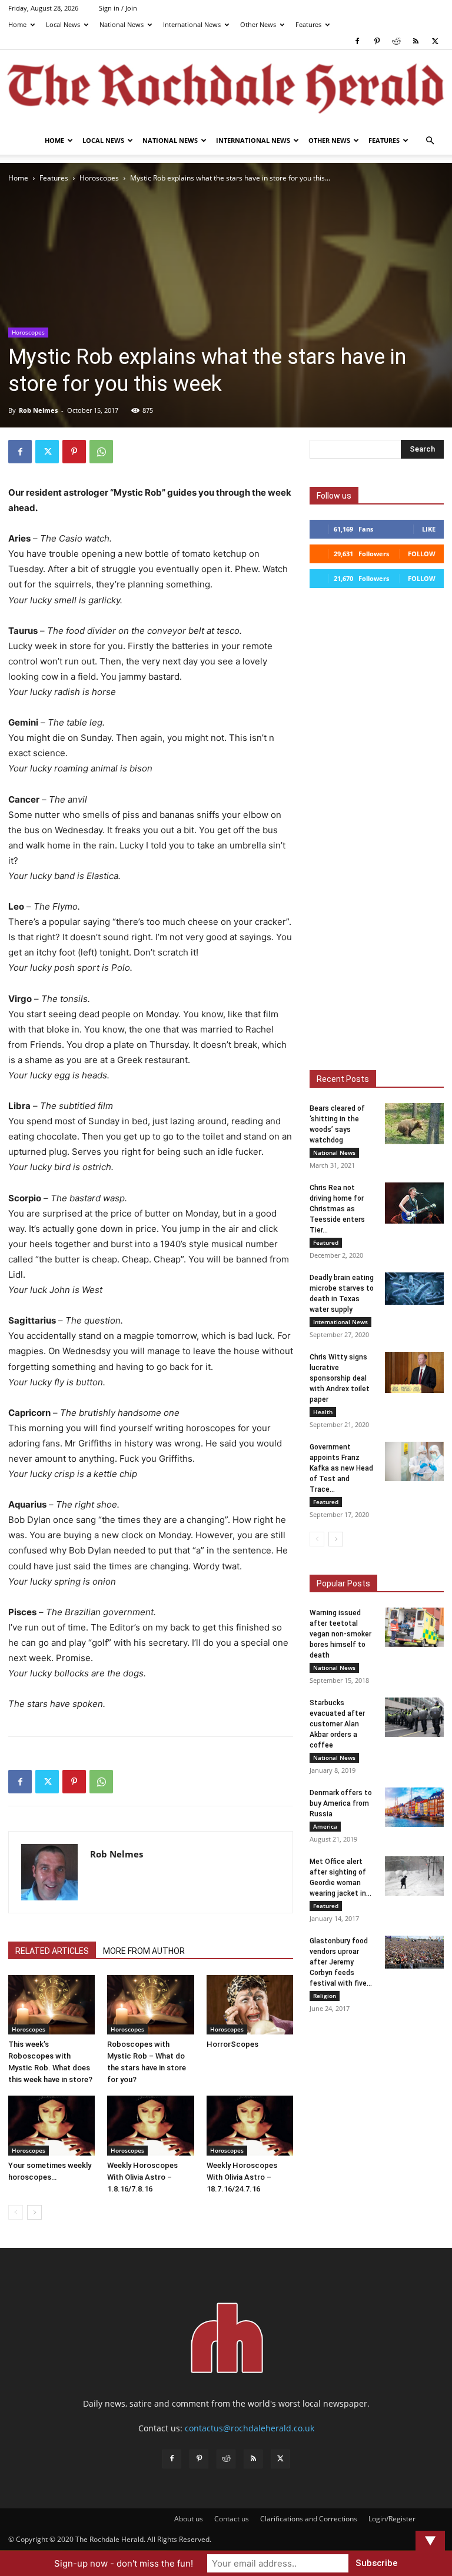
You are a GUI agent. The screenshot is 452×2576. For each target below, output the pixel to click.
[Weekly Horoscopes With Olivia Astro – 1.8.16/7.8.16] (150, 2125)
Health (323, 1412)
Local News (63, 24)
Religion (325, 1996)
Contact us (232, 2519)
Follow (422, 554)
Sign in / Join (118, 8)
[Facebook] (357, 41)
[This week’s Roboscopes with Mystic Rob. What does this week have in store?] (51, 2005)
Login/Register (392, 2519)
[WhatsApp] (101, 452)
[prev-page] (16, 2212)
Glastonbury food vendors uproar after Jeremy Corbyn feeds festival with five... (341, 1962)
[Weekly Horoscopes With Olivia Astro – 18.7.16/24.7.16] (250, 2125)
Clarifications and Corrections (309, 2519)
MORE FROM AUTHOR (144, 1951)
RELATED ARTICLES (52, 1951)
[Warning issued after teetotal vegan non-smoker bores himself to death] (414, 1627)
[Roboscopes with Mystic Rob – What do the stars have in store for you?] (150, 2005)
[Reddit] (396, 41)
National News (122, 24)
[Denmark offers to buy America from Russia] (414, 1807)
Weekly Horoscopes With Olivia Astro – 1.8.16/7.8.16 (142, 2177)
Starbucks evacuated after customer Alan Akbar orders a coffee (337, 1724)
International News (192, 24)
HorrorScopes (232, 2044)
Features (308, 24)
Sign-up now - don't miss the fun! (124, 2563)
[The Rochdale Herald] (226, 89)
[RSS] (416, 41)
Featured (326, 1242)
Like (429, 529)
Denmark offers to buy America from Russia (341, 1803)
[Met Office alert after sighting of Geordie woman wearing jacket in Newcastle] (414, 1876)
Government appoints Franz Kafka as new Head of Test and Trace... (341, 1468)
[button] (430, 141)
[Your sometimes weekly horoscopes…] (51, 2125)
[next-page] (34, 2212)
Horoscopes (99, 178)
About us (189, 2519)
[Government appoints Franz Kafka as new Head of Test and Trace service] (414, 1461)
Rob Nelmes (38, 410)
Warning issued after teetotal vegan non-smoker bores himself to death (340, 1634)
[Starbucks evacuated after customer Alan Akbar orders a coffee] (414, 1717)
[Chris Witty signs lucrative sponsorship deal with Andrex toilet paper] (414, 1372)
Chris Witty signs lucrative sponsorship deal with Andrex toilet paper (340, 1378)
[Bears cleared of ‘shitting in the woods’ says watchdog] (414, 1124)
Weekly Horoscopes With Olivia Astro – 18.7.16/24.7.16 (242, 2177)
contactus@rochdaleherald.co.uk (250, 2428)
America (325, 1826)
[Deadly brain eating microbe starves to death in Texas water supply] (414, 1289)
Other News (258, 24)
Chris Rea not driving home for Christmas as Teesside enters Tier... (337, 1209)
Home (17, 24)
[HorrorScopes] (250, 2005)
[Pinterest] (377, 41)
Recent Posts (343, 1079)
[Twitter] (435, 41)
